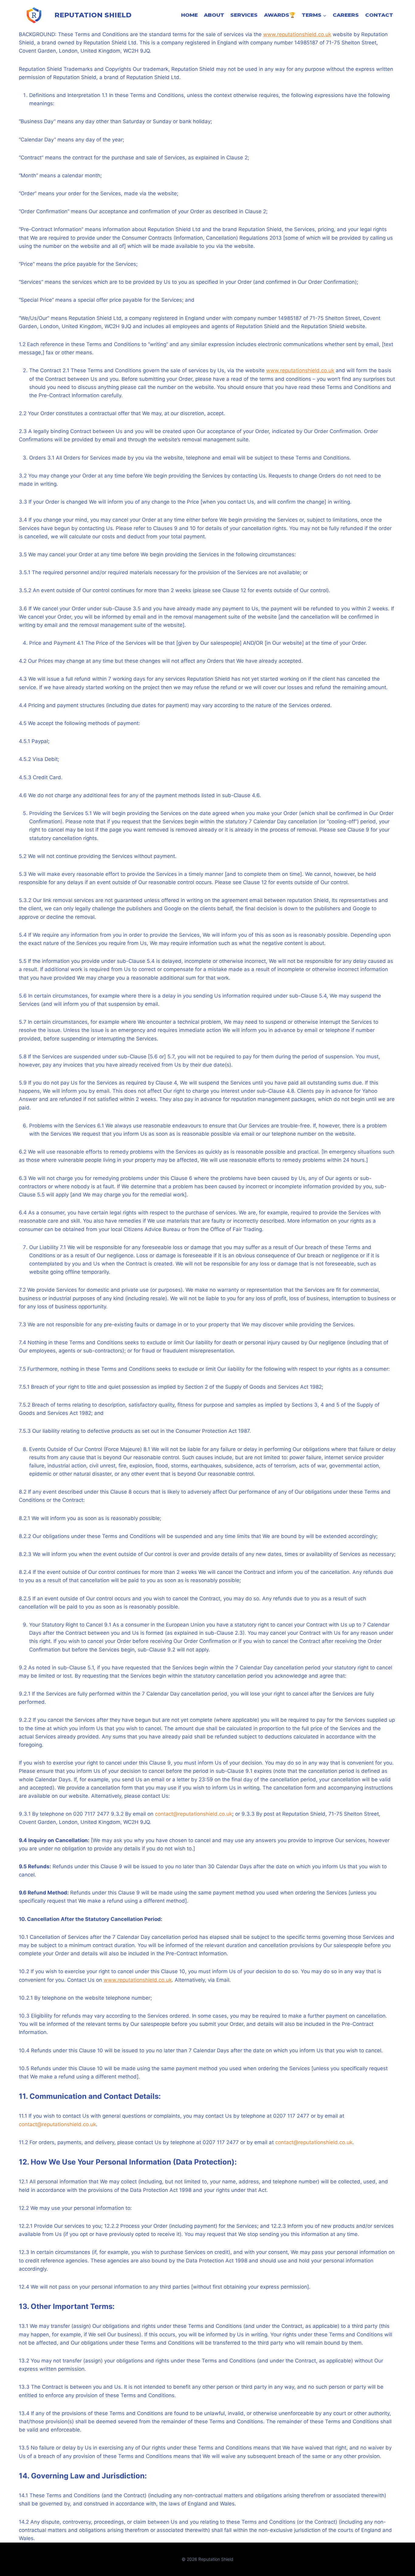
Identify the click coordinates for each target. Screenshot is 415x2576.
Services (244, 15)
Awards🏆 (280, 15)
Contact (379, 15)
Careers (346, 15)
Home (189, 15)
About (214, 15)
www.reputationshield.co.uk (297, 34)
